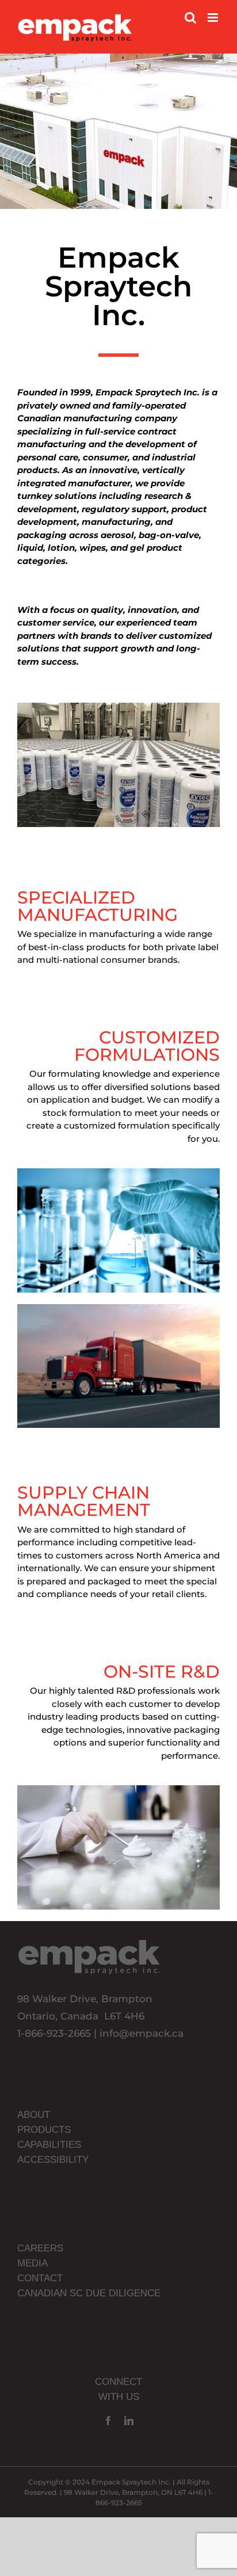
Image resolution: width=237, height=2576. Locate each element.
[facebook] (108, 2421)
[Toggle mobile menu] (214, 18)
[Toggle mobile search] (190, 18)
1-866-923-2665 (54, 2033)
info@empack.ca (142, 2033)
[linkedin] (129, 2421)
